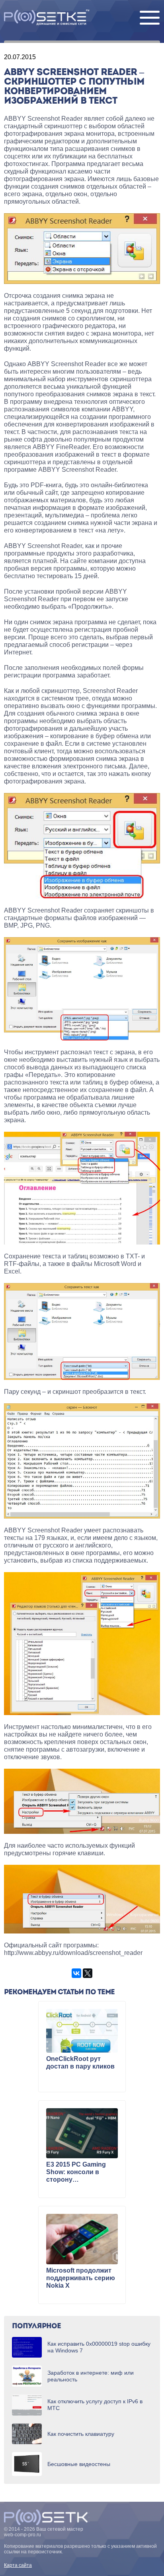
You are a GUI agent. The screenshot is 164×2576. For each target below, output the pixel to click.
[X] (88, 1973)
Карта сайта (18, 2565)
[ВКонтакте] (76, 1973)
